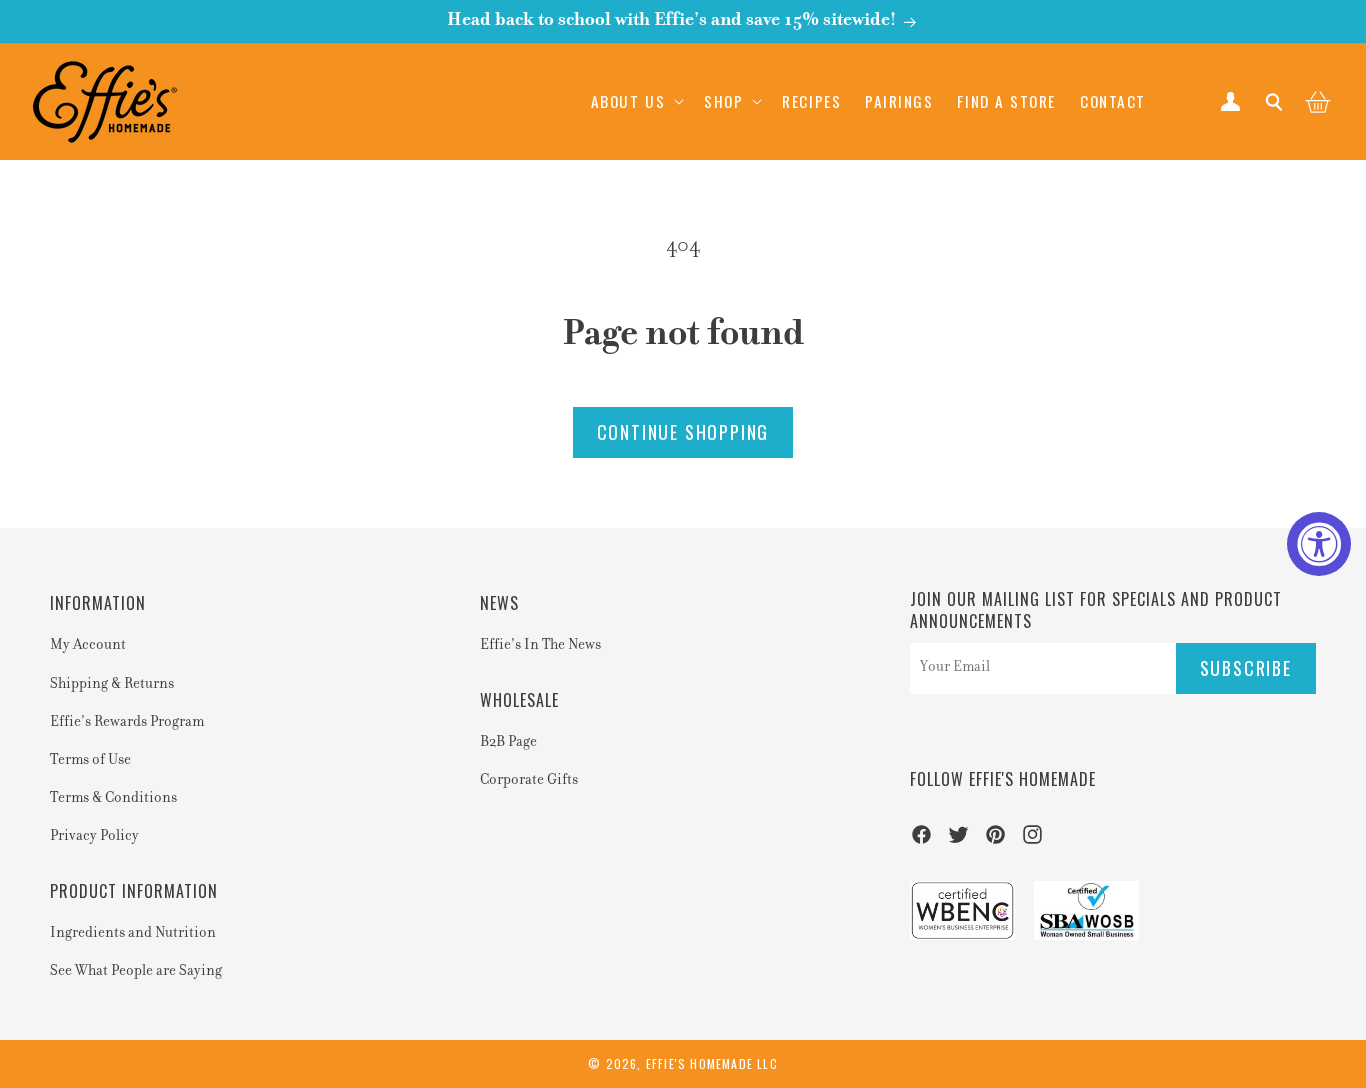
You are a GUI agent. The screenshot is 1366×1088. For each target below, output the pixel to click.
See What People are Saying (136, 972)
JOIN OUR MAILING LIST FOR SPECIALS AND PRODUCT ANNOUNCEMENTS (1096, 610)
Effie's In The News (540, 646)
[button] (635, 101)
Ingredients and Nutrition (133, 934)
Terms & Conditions (113, 799)
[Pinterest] (995, 841)
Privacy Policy (94, 837)
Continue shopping (683, 432)
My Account (88, 646)
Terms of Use (90, 761)
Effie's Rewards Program (127, 723)
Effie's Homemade (699, 1063)
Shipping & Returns (112, 685)
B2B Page (508, 743)
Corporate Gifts (529, 781)
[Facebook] (921, 841)
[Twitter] (958, 841)
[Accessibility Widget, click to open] (1319, 544)
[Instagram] (1032, 841)
